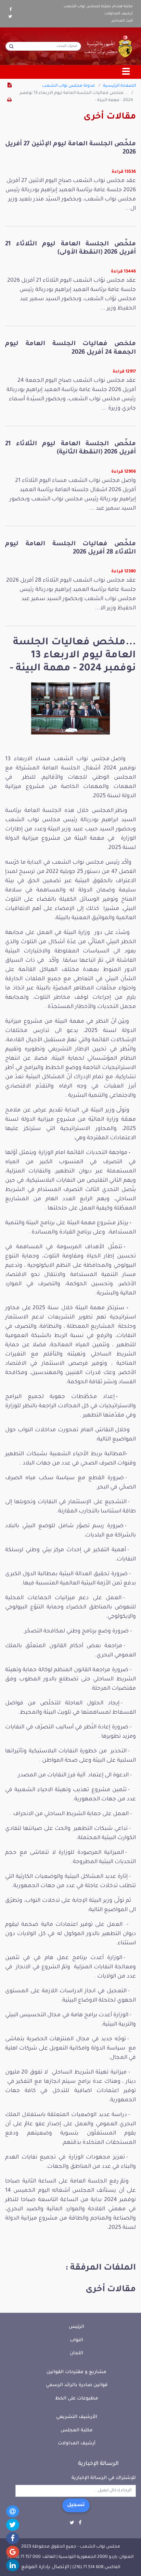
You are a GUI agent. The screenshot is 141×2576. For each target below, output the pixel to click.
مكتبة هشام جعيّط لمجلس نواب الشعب (98, 7)
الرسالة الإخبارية (98, 2464)
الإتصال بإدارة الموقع (45, 2567)
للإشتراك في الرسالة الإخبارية (104, 2478)
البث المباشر (122, 21)
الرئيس (76, 2327)
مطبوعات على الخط (77, 2399)
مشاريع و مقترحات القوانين (76, 2372)
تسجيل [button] (76, 2505)
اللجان (76, 2353)
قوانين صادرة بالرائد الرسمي (77, 2385)
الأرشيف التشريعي (77, 2417)
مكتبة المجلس (77, 2431)
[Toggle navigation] (126, 72)
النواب (76, 2340)
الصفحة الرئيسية (119, 86)
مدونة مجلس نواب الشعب (68, 86)
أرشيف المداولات (119, 14)
